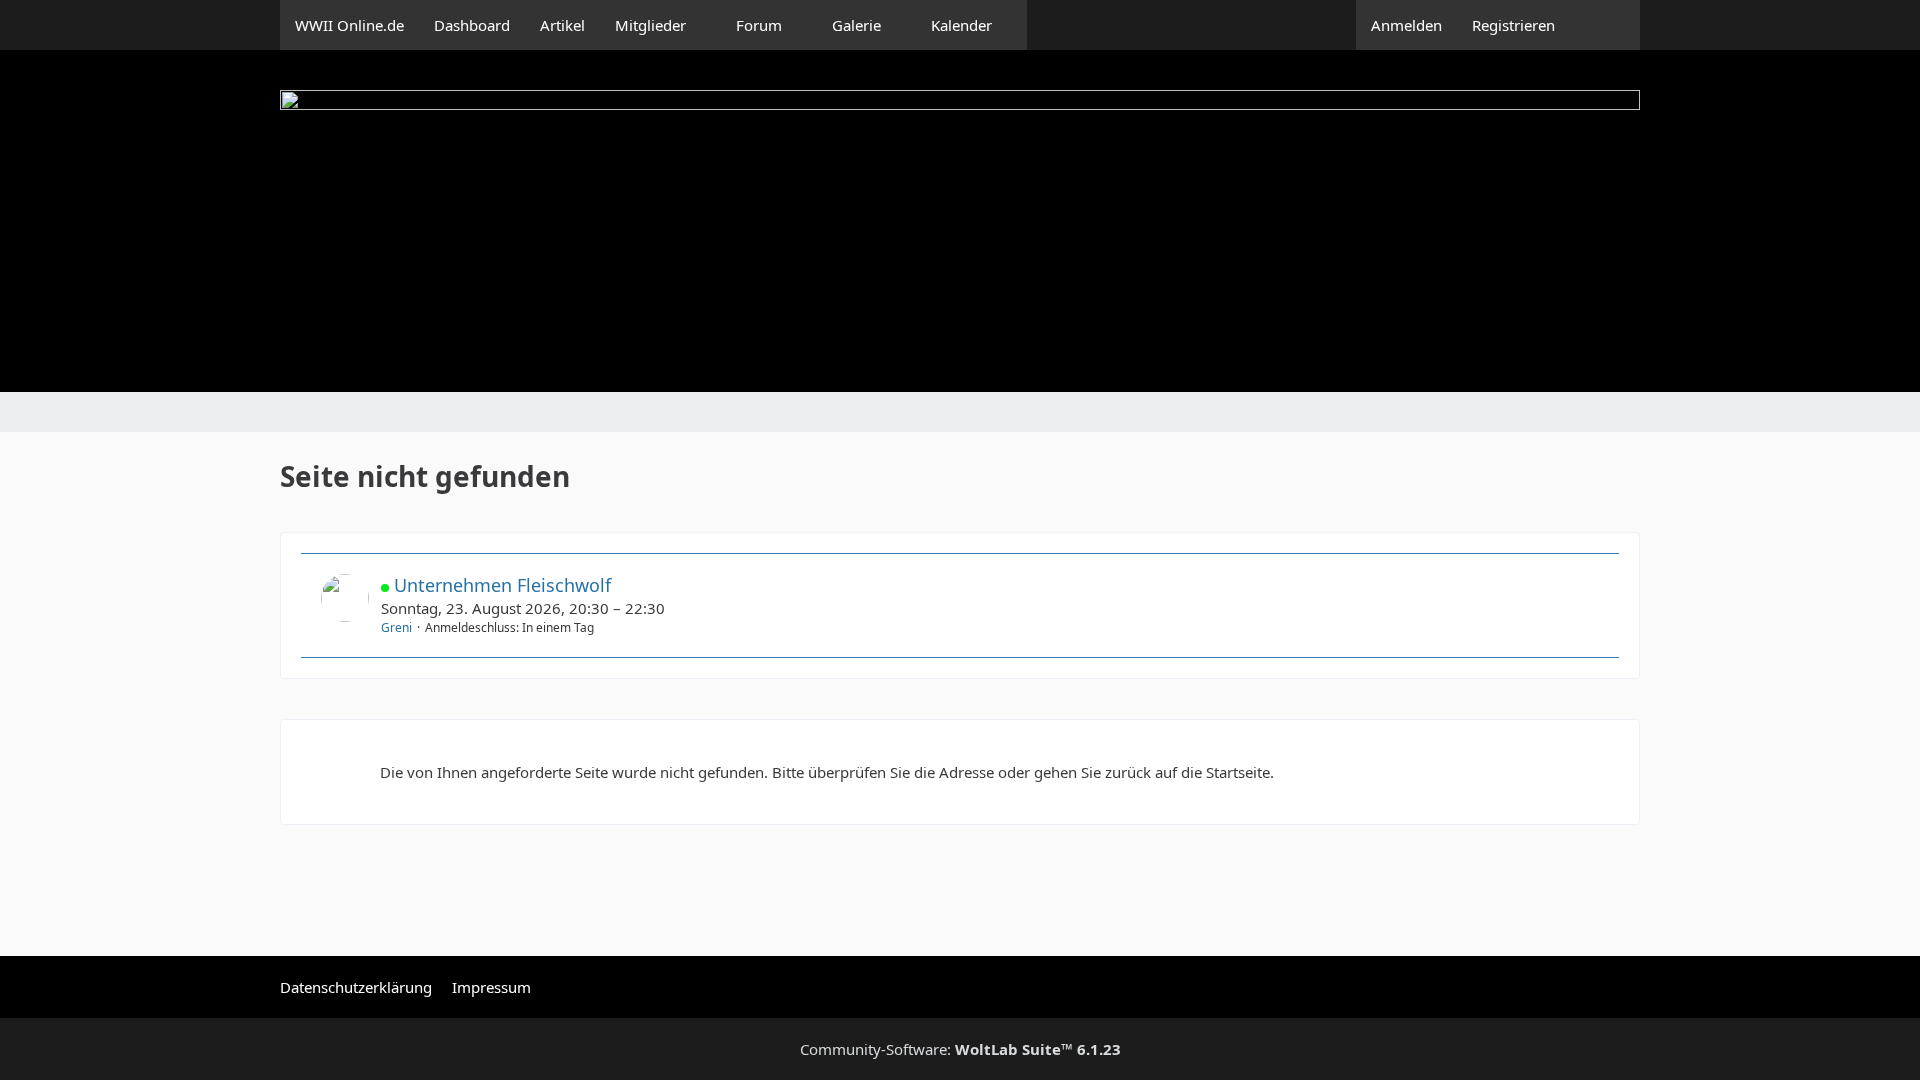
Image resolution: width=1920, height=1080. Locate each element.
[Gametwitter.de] (960, 221)
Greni (396, 627)
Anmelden (1406, 25)
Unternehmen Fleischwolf (502, 585)
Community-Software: (960, 1049)
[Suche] (1605, 25)
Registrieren (1513, 25)
